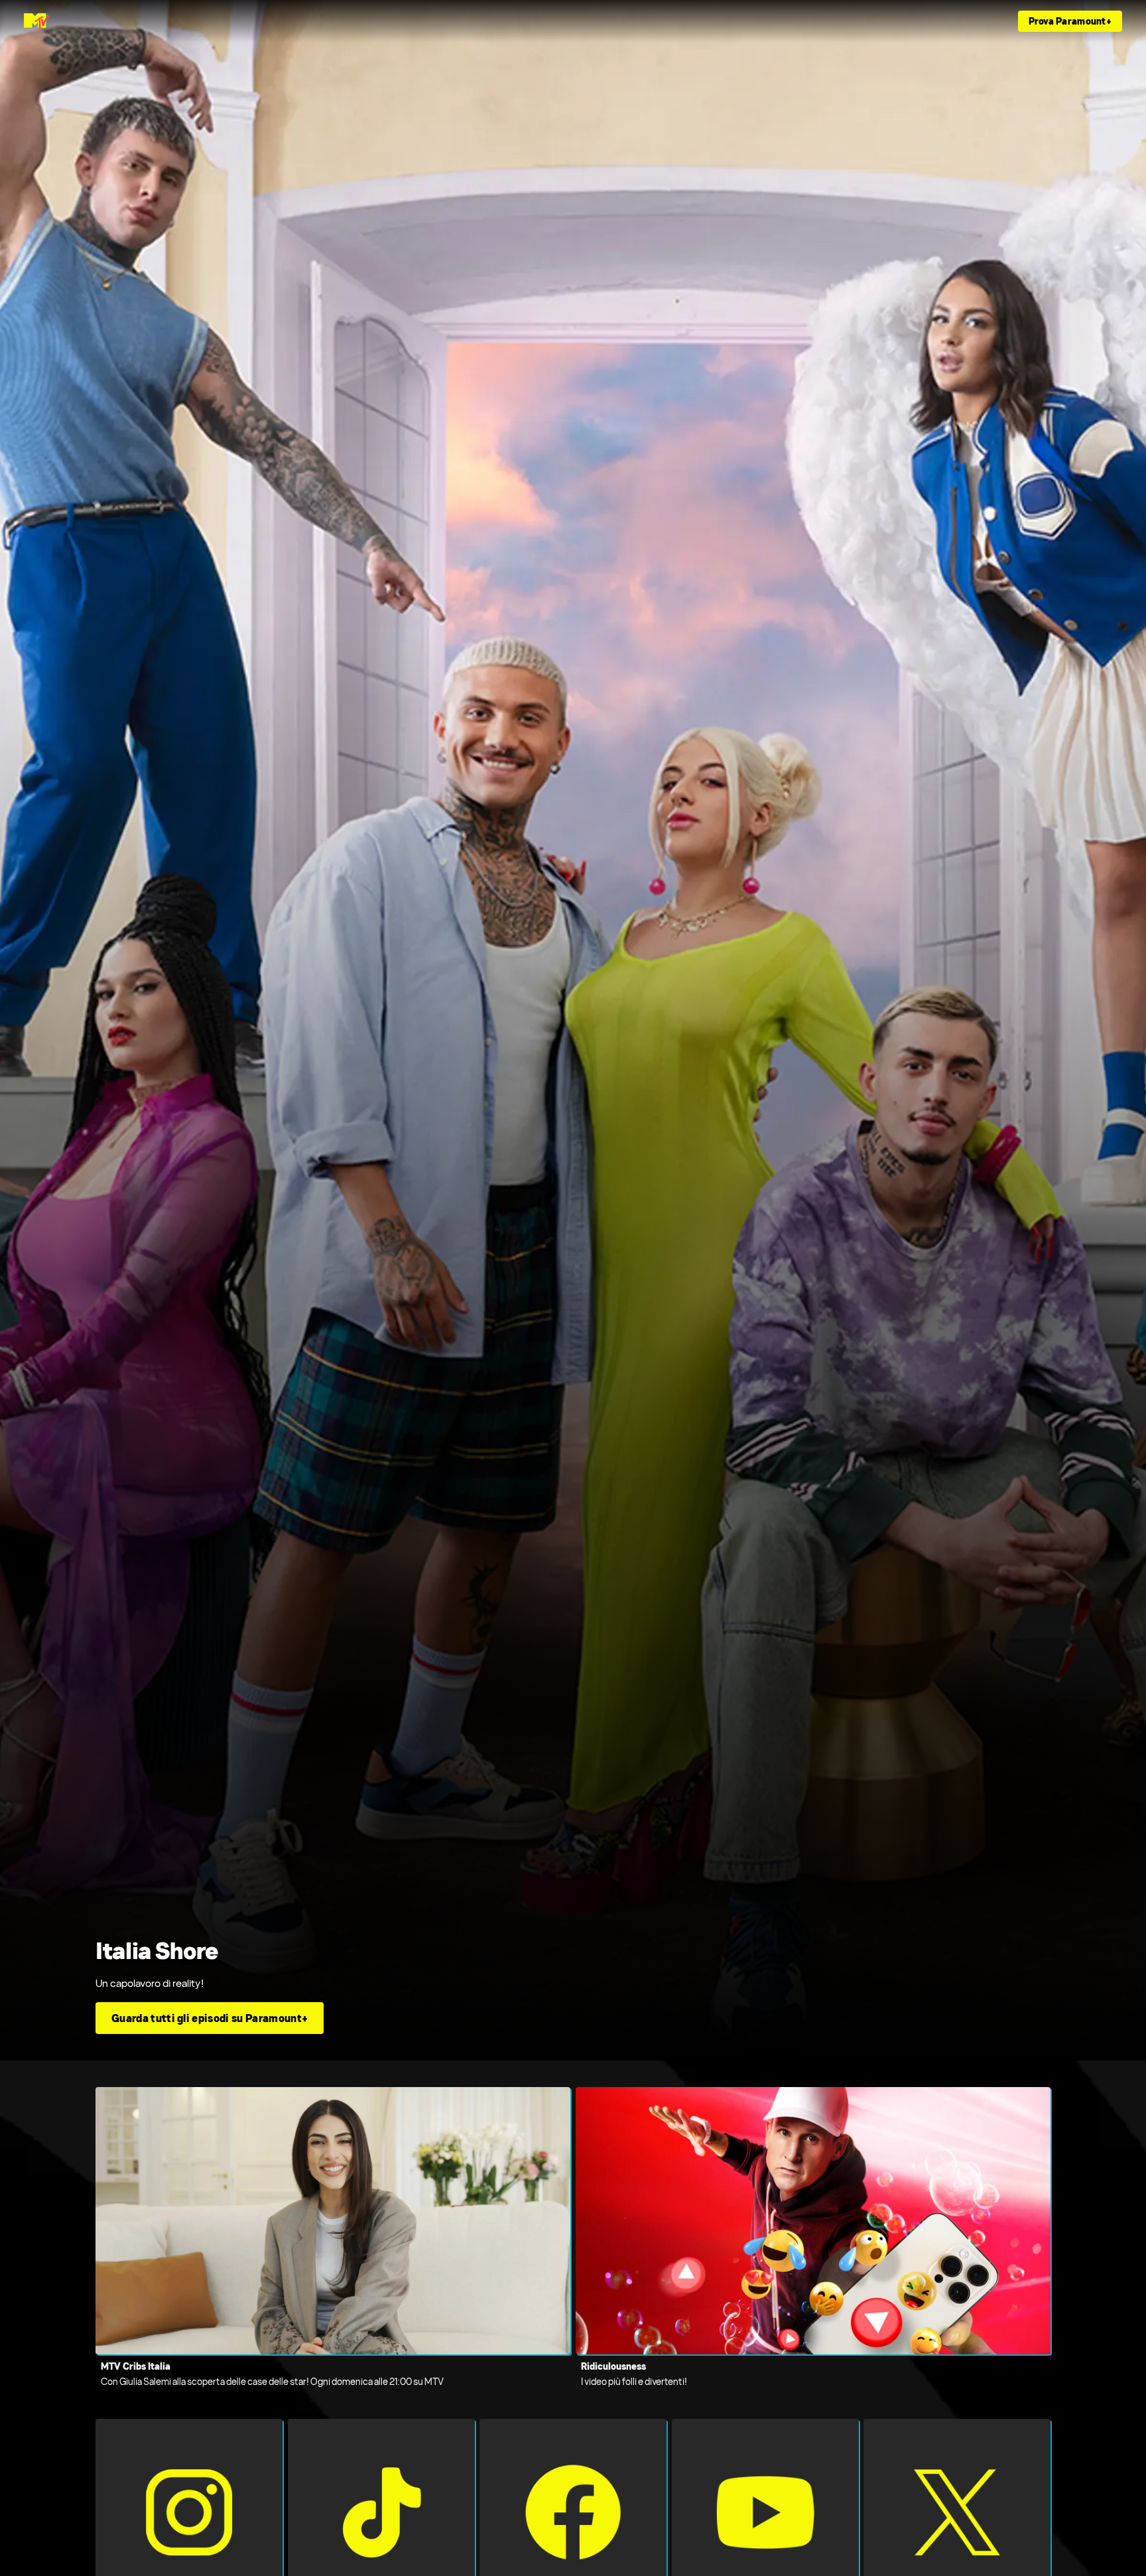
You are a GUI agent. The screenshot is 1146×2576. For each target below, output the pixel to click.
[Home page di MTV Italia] (37, 21)
